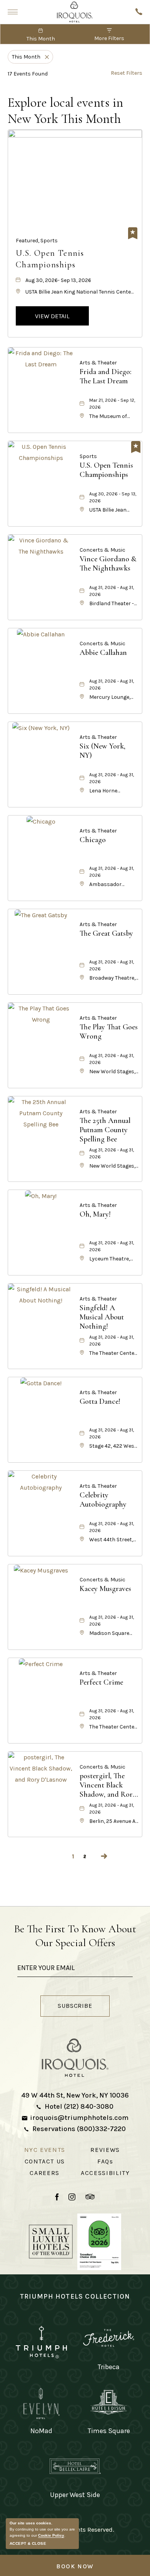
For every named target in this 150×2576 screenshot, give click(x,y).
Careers (45, 2173)
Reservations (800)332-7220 (79, 2129)
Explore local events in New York (65, 111)
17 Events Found (28, 74)
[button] (52, 316)
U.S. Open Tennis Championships (50, 259)
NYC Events (45, 2150)
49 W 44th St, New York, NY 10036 (75, 2095)
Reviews (105, 2150)
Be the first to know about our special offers (75, 1936)
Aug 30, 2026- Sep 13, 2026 (58, 280)
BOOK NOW (75, 2566)
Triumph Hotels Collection (75, 2296)
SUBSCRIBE (83, 2007)
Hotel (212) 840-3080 (79, 2106)
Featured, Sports (37, 241)
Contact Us (45, 2161)
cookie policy (51, 2535)
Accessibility (105, 2173)
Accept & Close (28, 2543)
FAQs (105, 2161)
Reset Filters (127, 73)
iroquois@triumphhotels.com (79, 2118)
